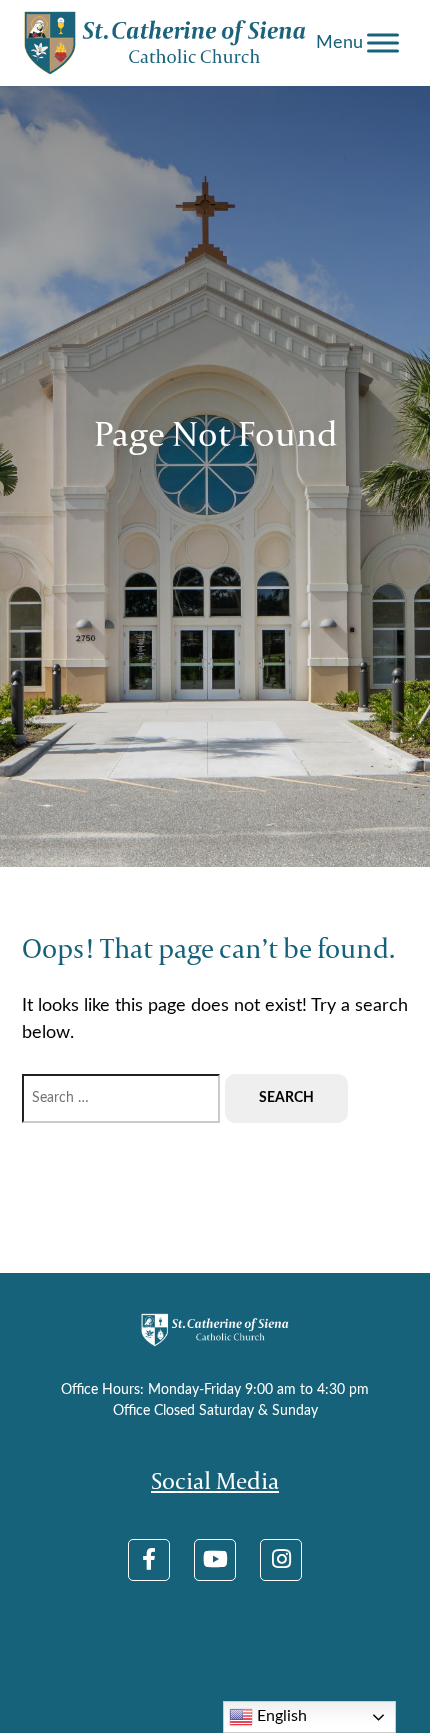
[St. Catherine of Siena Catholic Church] (166, 43)
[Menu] (383, 42)
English (280, 1716)
